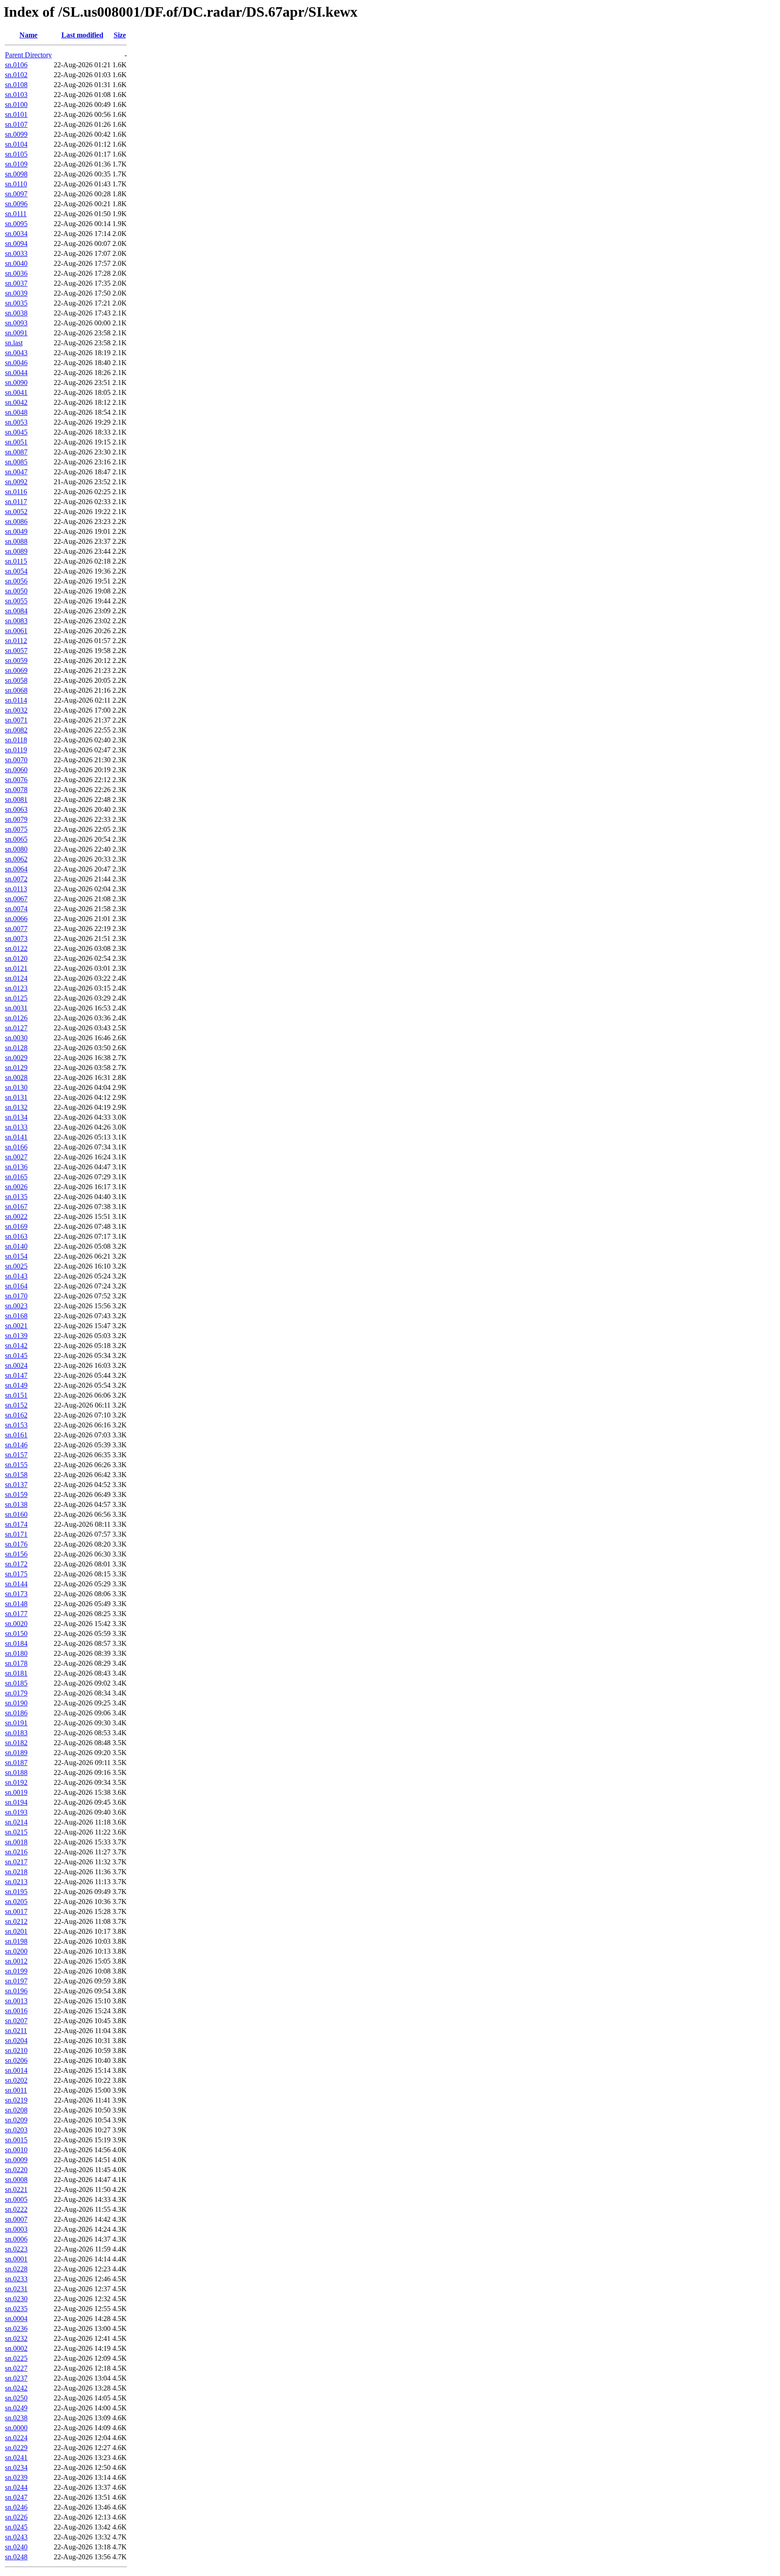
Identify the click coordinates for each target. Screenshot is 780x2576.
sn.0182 (16, 1743)
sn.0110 (16, 184)
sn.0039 (16, 293)
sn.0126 (16, 1018)
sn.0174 (16, 1524)
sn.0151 (16, 1395)
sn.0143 (16, 1276)
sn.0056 (16, 581)
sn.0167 (16, 1207)
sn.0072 (16, 879)
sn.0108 (16, 85)
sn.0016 (16, 2011)
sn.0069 (16, 670)
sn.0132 (16, 1107)
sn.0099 (16, 134)
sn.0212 (16, 1921)
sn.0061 (16, 631)
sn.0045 (16, 432)
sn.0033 (16, 253)
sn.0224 (16, 2438)
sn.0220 (16, 2170)
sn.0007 (16, 2219)
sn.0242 (16, 2388)
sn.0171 (16, 1534)
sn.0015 (16, 2140)
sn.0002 (16, 2348)
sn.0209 (16, 2120)
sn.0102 (16, 75)
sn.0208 (16, 2110)
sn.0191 (16, 1723)
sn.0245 (16, 2527)
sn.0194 (16, 1802)
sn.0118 (16, 740)
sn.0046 (16, 363)
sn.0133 (16, 1127)
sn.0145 (16, 1355)
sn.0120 (16, 958)
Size (120, 35)
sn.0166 (16, 1147)
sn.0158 (16, 1475)
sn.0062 (16, 859)
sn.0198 (16, 1941)
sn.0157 (16, 1455)
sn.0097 (16, 194)
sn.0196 (16, 1991)
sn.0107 (16, 124)
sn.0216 (16, 1852)
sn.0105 (16, 154)
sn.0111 (16, 214)
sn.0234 (16, 2467)
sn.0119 (16, 750)
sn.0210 (16, 2050)
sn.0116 (16, 492)
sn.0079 (16, 819)
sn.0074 (16, 909)
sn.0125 (16, 998)
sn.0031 (16, 1008)
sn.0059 (16, 660)
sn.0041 (16, 392)
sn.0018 (16, 1842)
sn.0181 (16, 1673)
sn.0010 (16, 2150)
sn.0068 (16, 690)
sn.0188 (16, 1772)
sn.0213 (16, 1882)
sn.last (14, 343)
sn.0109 (16, 164)
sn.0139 (16, 1336)
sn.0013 (16, 2001)
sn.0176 (16, 1544)
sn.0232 (16, 2338)
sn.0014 (16, 2070)
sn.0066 (16, 919)
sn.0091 (16, 333)
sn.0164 (16, 1286)
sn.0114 (16, 700)
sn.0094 (16, 243)
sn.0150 (16, 1633)
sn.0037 (16, 283)
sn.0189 (16, 1753)
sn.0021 (16, 1326)
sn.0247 (16, 2497)
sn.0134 (16, 1117)
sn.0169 (16, 1226)
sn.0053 (16, 422)
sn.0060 (16, 770)
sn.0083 (16, 621)
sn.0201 (16, 1931)
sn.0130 (16, 1087)
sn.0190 (16, 1703)
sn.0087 (16, 452)
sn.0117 (16, 502)
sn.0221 (16, 2189)
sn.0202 (16, 2080)
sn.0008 (16, 2180)
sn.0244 (16, 2487)
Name (28, 35)
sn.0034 (16, 234)
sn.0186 (16, 1713)
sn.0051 (16, 442)
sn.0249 (16, 2408)
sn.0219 (16, 2100)
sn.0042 (16, 402)
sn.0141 (16, 1137)
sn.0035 (16, 303)
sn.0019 (16, 1792)
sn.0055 (16, 601)
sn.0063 (16, 809)
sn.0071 (16, 720)
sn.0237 (16, 2378)
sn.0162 (16, 1415)
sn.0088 (16, 541)
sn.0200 (16, 1951)
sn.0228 (16, 2269)
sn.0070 (16, 760)
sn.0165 (16, 1177)
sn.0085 (16, 462)
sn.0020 (16, 1624)
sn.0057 (16, 651)
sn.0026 (16, 1187)
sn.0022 (16, 1216)
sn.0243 (16, 2537)
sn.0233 (16, 2279)
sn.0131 (16, 1097)
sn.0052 (16, 512)
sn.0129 (16, 1068)
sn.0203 (16, 2130)
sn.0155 (16, 1465)
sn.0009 (16, 2160)
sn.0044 (16, 373)
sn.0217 (16, 1862)
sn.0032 (16, 710)
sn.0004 (16, 2319)
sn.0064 (16, 869)
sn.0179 (16, 1693)
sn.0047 (16, 472)
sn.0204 (16, 2041)
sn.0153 (16, 1425)
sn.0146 (16, 1445)
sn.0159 (16, 1494)
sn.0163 (16, 1236)
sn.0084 (16, 611)
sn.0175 (16, 1574)
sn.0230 (16, 2299)
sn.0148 (16, 1604)
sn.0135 (16, 1197)
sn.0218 (16, 1872)
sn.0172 (16, 1564)
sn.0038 (16, 313)
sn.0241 (16, 2458)
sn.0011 (16, 2090)
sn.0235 (16, 2309)
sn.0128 (16, 1048)
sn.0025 (16, 1266)
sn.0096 (16, 204)
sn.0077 (16, 929)
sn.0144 (16, 1584)
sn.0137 (16, 1485)
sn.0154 (16, 1256)
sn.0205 (16, 1902)
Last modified (82, 35)
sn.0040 (16, 263)
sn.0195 (16, 1892)
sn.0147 (16, 1375)
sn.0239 (16, 2477)
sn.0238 (16, 2418)
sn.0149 (16, 1385)
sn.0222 (16, 2209)
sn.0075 (16, 829)
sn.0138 (16, 1504)
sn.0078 (16, 790)
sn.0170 (16, 1296)
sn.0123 (16, 988)
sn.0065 (16, 839)
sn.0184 (16, 1643)
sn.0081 (16, 799)
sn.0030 (16, 1038)
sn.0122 (16, 948)
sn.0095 (16, 224)
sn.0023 (16, 1306)
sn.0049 (16, 531)
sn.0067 (16, 899)
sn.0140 (16, 1246)
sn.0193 (16, 1812)
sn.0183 (16, 1733)
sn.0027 (16, 1157)
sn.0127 (16, 1028)
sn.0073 (16, 938)
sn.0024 (16, 1365)
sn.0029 (16, 1058)
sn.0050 (16, 591)
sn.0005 (16, 2199)
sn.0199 (16, 1971)
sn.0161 (16, 1435)
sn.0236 (16, 2328)
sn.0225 (16, 2358)
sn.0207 (16, 2021)
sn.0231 (16, 2289)
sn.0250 (16, 2398)
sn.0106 (16, 65)
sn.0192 (16, 1782)
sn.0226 (16, 2517)
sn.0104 (16, 144)
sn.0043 (16, 353)
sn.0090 (16, 382)
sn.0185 (16, 1683)
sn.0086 (16, 521)
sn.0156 (16, 1554)
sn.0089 (16, 551)
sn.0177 (16, 1614)
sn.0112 (16, 641)
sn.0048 (16, 412)
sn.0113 (16, 889)
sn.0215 (16, 1832)
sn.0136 (16, 1167)
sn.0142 (16, 1346)
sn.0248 (16, 2557)
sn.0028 (16, 1077)
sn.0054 (16, 571)
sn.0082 (16, 730)
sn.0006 (16, 2239)
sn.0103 (16, 95)
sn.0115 (16, 561)
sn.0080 (16, 849)
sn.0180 (16, 1653)
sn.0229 (16, 2448)
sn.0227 (16, 2368)
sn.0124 (16, 978)
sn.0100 (16, 104)
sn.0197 (16, 1981)
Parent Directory (28, 55)
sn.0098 (16, 174)
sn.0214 (16, 1822)
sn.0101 (16, 114)
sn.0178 (16, 1663)
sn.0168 (16, 1316)
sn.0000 (16, 2428)
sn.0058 (16, 680)
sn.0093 (16, 323)
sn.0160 (16, 1514)
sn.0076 (16, 780)
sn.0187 (16, 1763)
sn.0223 (16, 2249)
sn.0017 (16, 1911)
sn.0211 (16, 2031)
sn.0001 (16, 2259)
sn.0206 (16, 2060)
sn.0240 (16, 2547)
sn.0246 (16, 2507)
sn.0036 (16, 273)
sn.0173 (16, 1594)
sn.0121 (16, 968)
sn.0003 (16, 2229)
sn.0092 (16, 482)
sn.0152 (16, 1405)
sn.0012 (16, 1961)
